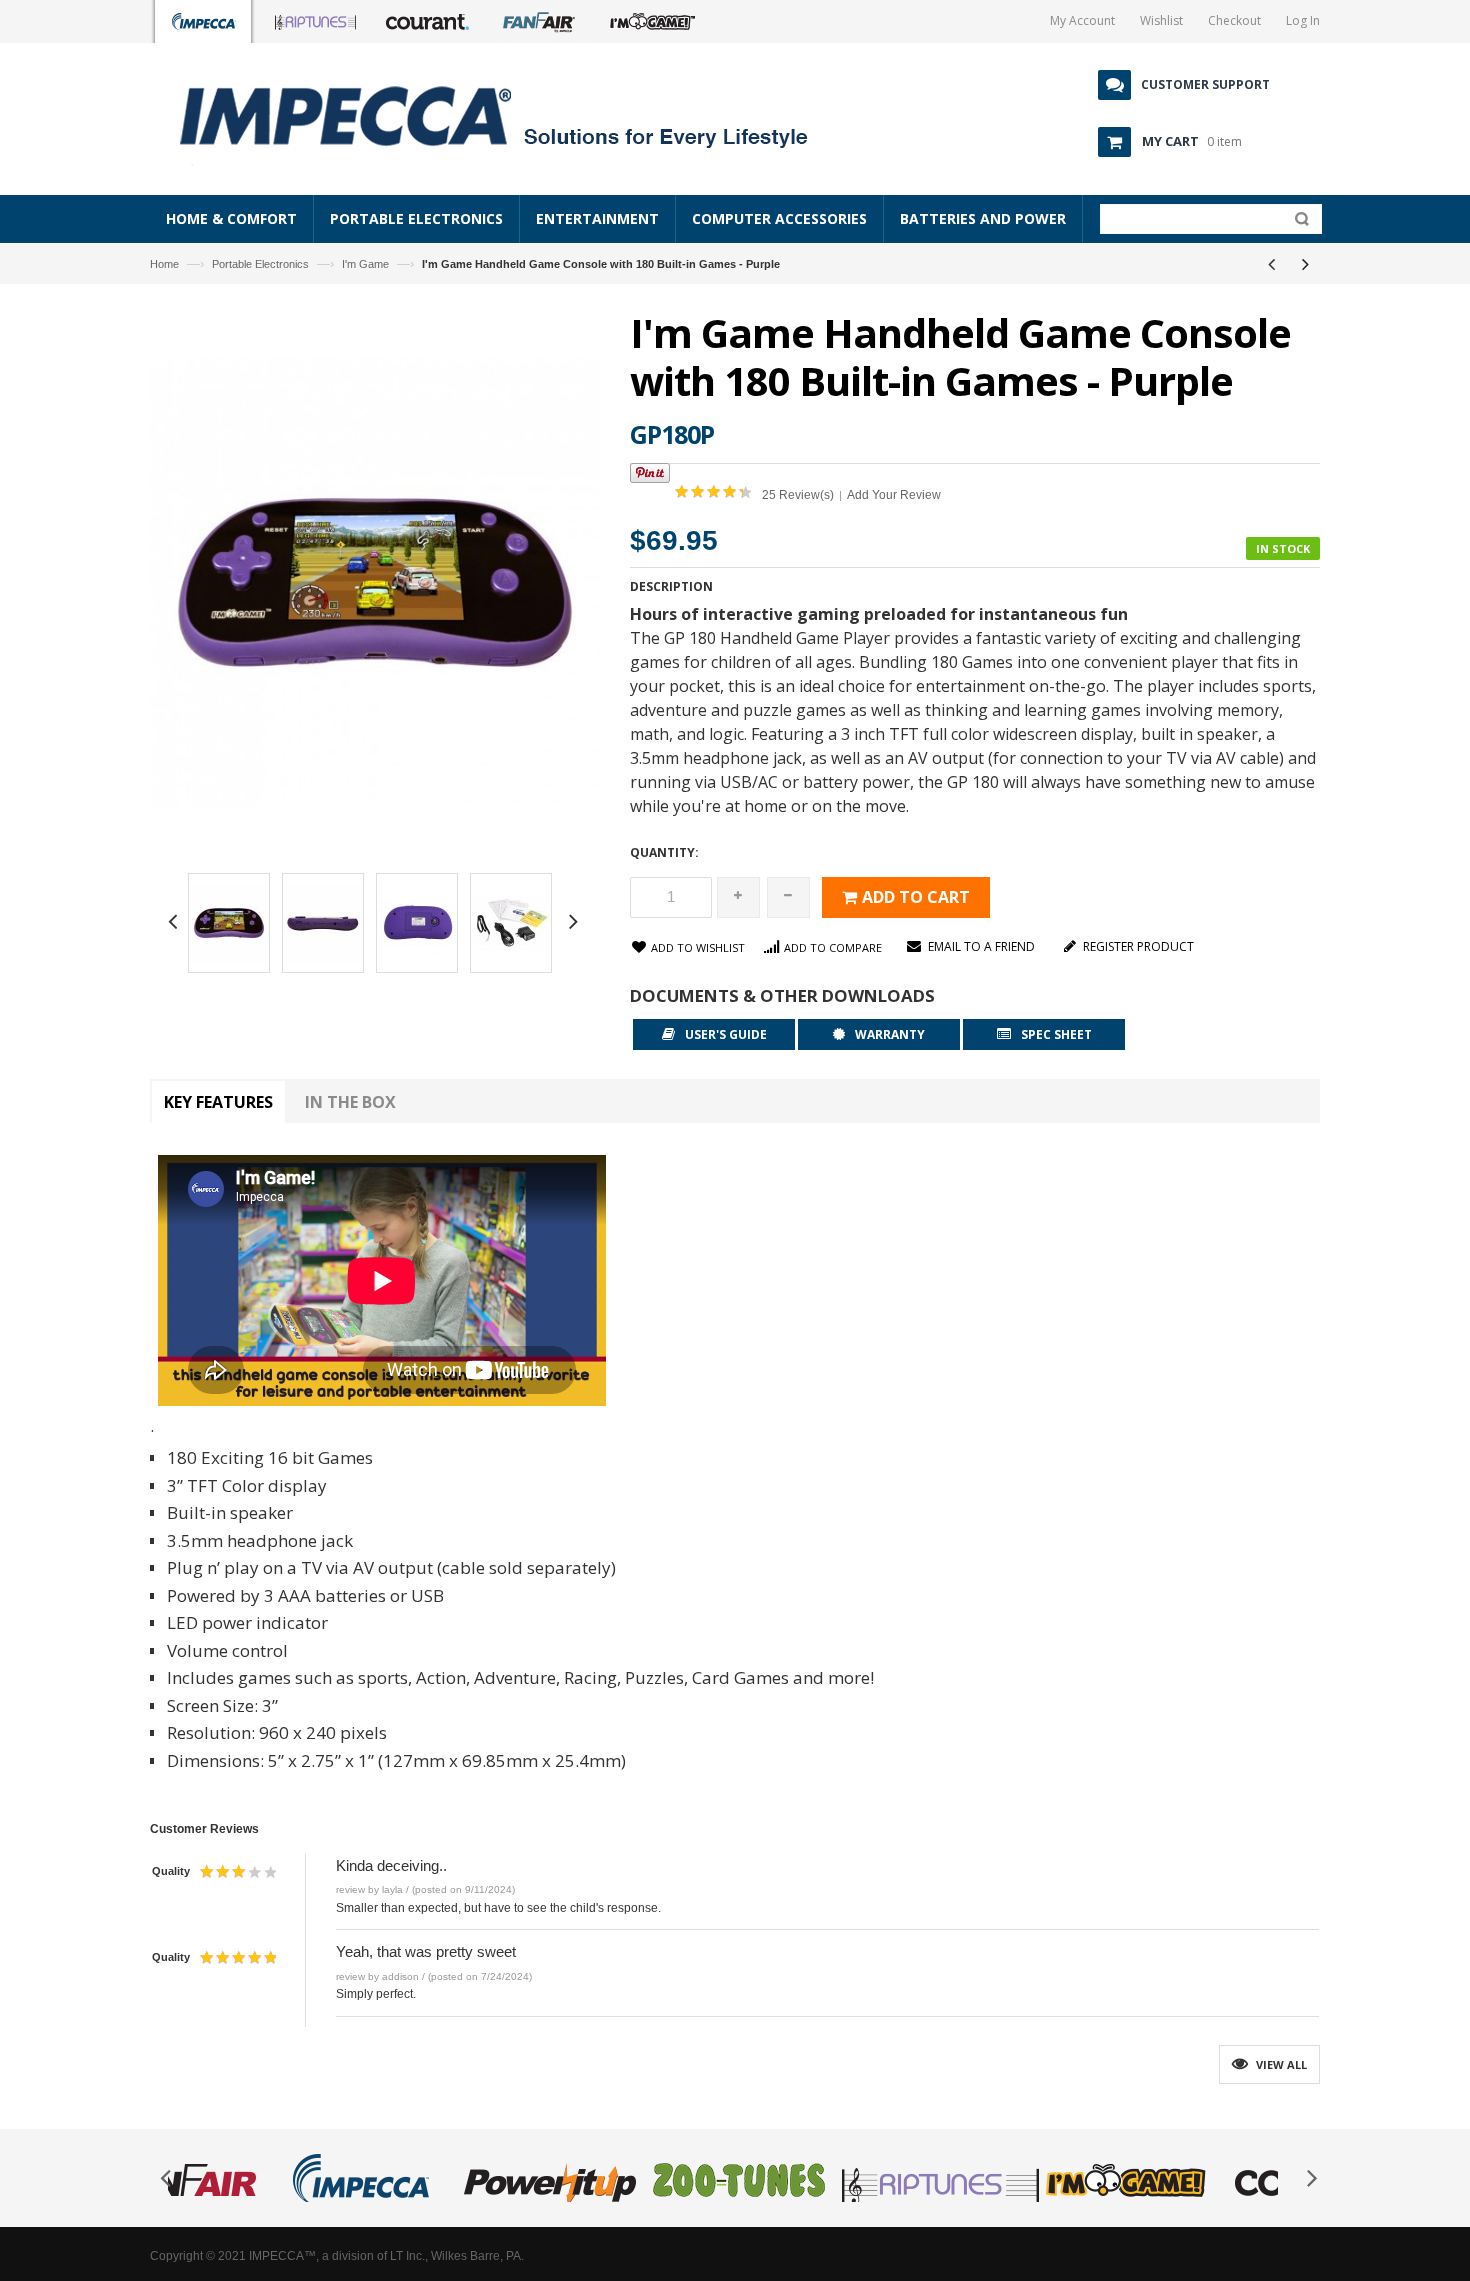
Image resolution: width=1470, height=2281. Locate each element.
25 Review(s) (798, 495)
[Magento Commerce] (516, 115)
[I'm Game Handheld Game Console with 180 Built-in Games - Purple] (229, 926)
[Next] (1305, 264)
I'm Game (365, 264)
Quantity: (664, 852)
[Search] (1297, 223)
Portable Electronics (260, 264)
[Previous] (1271, 264)
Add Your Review (894, 495)
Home (164, 264)
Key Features (218, 1102)
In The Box (350, 1102)
